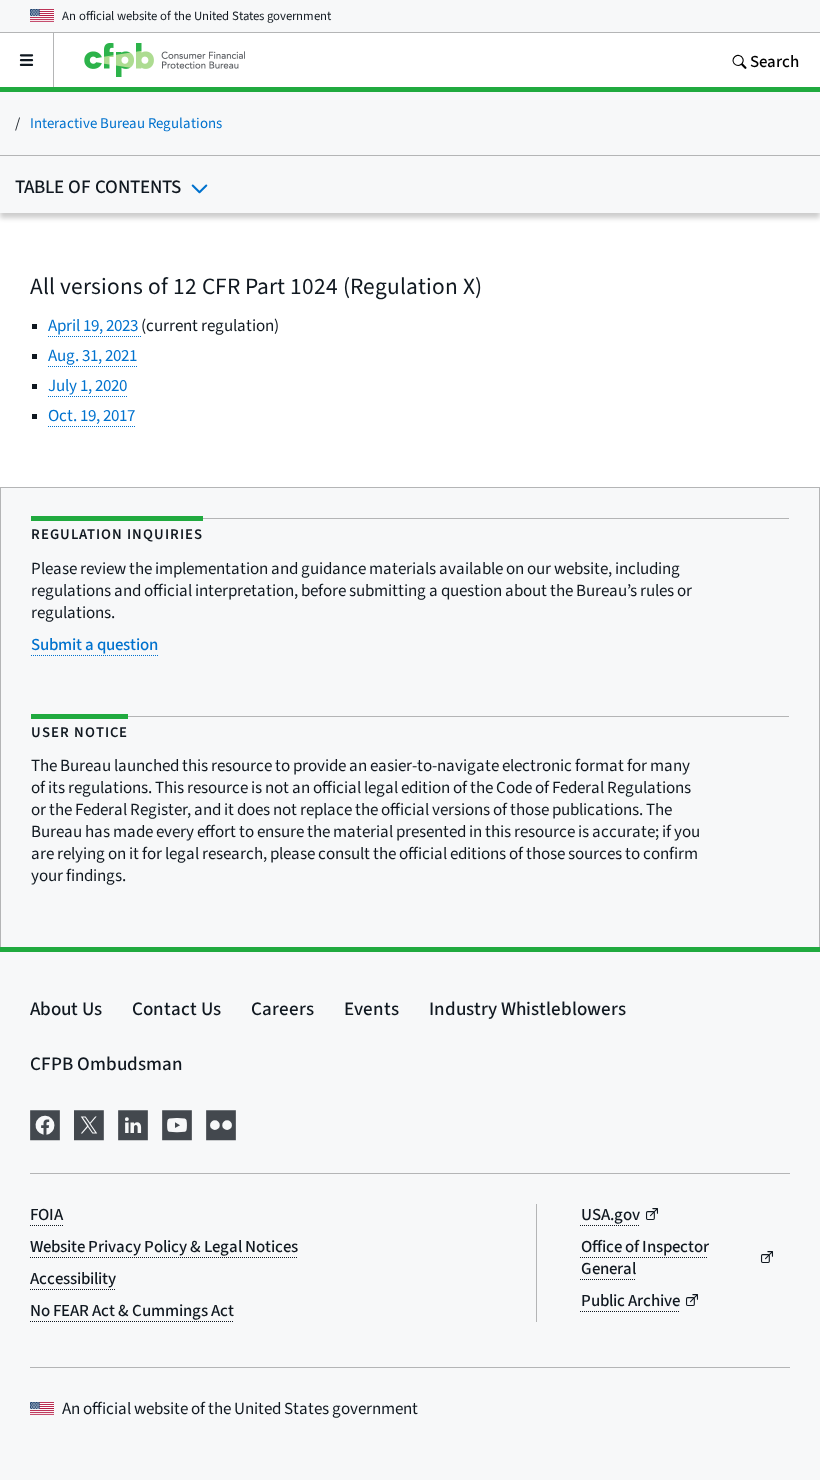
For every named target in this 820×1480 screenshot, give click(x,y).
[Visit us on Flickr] (221, 1122)
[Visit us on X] (89, 1122)
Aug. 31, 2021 (92, 355)
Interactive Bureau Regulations (126, 122)
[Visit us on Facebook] (45, 1122)
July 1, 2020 (87, 385)
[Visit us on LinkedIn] (133, 1122)
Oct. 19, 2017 (91, 415)
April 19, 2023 (94, 325)
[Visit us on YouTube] (177, 1122)
